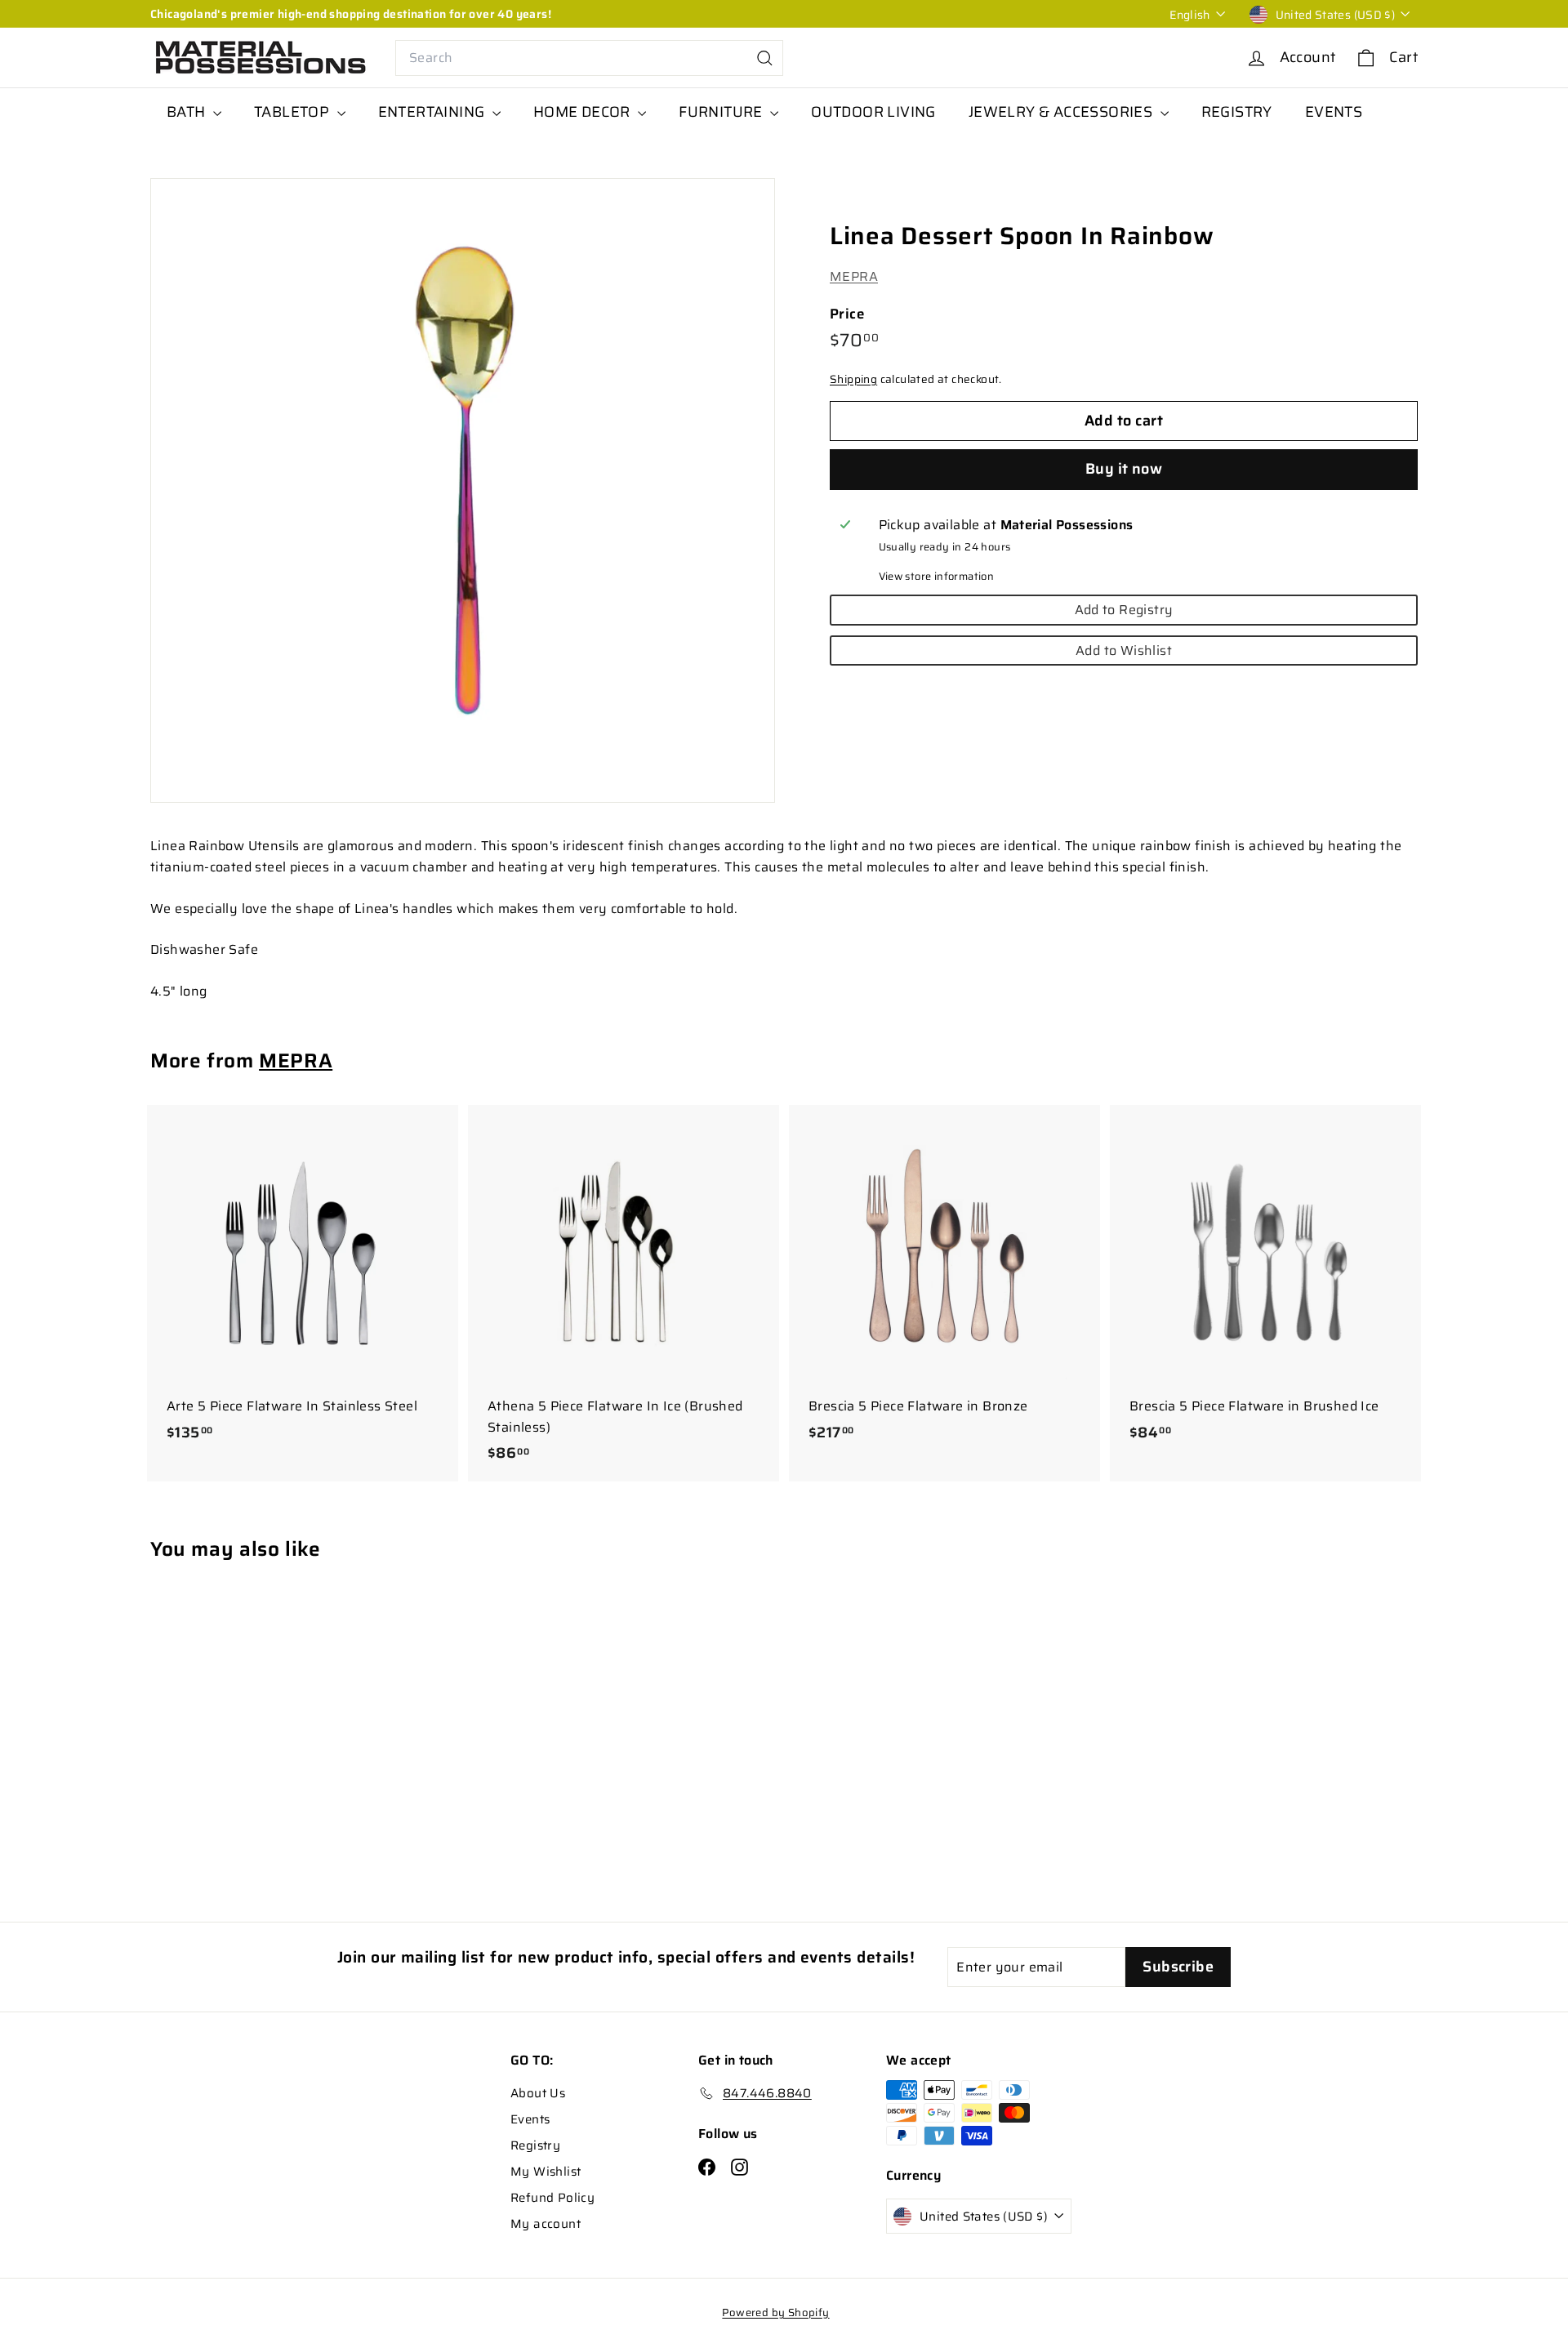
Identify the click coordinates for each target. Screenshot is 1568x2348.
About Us (538, 2093)
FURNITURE (722, 112)
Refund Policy (552, 2198)
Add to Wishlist (1124, 650)
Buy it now (1124, 469)
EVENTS (1334, 112)
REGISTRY (1237, 112)
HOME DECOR (584, 112)
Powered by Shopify (775, 2312)
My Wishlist (546, 2172)
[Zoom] (463, 490)
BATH (188, 112)
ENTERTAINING (433, 112)
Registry (535, 2145)
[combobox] (589, 58)
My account (546, 2224)
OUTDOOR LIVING (873, 112)
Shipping (853, 379)
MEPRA (854, 276)
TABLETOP (294, 112)
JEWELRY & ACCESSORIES (1062, 112)
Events (530, 2119)
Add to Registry (1124, 610)
